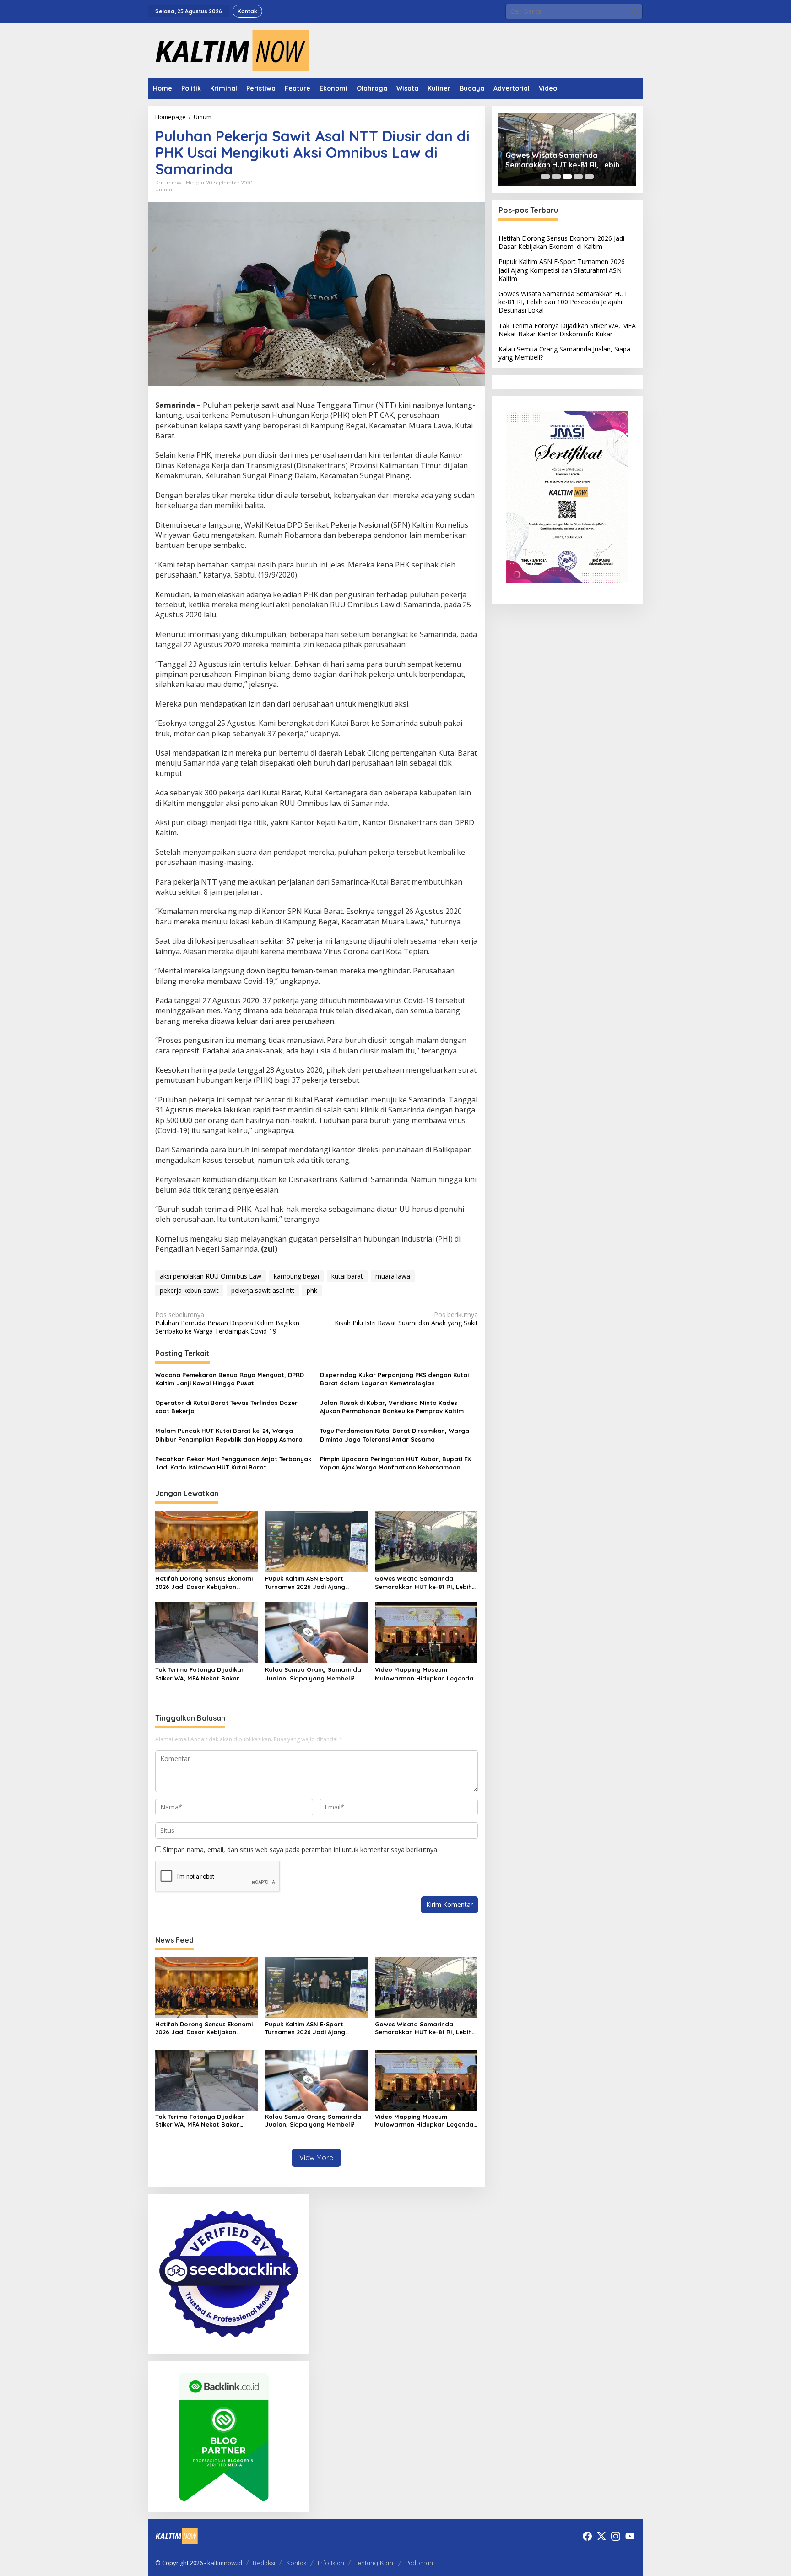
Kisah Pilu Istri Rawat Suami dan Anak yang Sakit (406, 1319)
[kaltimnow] (228, 50)
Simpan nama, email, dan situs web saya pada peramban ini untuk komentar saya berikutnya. (301, 1850)
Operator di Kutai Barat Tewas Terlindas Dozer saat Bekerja (226, 1407)
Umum (164, 189)
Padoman (419, 2563)
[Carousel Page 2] (556, 177)
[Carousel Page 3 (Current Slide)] (567, 177)
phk (312, 1290)
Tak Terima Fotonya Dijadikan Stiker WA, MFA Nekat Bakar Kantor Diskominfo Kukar (200, 1674)
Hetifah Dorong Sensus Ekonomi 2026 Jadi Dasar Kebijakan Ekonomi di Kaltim (204, 1583)
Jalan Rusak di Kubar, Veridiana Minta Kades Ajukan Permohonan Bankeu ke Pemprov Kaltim (392, 1407)
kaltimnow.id (225, 2563)
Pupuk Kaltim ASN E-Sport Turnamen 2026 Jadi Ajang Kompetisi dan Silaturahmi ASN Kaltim (312, 1583)
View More (316, 2157)
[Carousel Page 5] (589, 177)
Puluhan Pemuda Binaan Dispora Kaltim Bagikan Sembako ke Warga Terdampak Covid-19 (227, 1323)
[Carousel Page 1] (545, 177)
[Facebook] (587, 2536)
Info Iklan (331, 2563)
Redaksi (264, 2563)
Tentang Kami (375, 2563)
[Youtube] (630, 2536)
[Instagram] (616, 2536)
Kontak (296, 2563)
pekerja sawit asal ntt (263, 1290)
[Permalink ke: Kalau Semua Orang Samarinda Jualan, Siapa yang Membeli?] (317, 1632)
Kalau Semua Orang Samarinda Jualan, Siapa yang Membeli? (313, 1674)
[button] (635, 11)
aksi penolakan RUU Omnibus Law (211, 1276)
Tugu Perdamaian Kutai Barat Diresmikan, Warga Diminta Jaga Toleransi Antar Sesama (395, 1435)
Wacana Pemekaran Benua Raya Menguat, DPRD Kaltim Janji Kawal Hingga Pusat (230, 1379)
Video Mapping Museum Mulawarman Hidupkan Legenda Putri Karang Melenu (424, 1674)
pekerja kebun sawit (189, 1290)
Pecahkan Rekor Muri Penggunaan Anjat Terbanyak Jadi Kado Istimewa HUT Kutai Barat (233, 1463)
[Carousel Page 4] (578, 177)
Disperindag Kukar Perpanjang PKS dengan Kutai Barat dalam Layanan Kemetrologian (394, 1379)
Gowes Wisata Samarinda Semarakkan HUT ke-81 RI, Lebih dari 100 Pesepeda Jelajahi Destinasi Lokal (423, 1583)
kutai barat (347, 1276)
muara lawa (393, 1276)
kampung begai (296, 1276)
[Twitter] (601, 2536)
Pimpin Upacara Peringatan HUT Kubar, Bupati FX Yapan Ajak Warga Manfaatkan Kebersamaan (396, 1463)
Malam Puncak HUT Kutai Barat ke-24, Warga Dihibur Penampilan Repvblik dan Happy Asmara (229, 1435)
